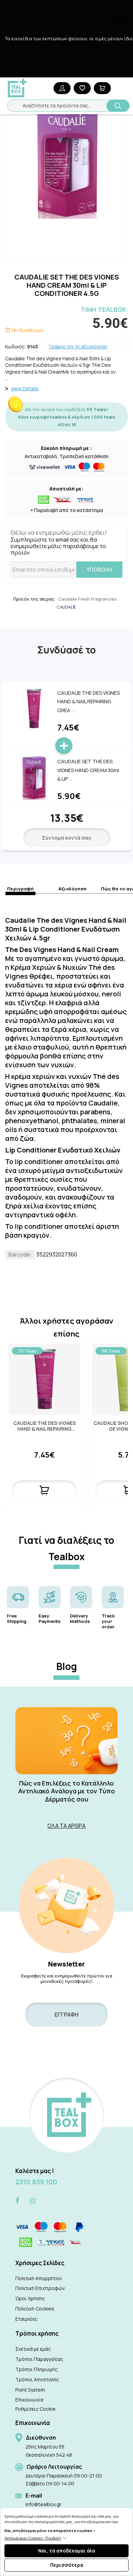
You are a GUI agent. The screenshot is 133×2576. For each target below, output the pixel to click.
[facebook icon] (17, 2201)
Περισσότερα (67, 2565)
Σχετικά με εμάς (33, 2349)
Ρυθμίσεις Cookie (35, 2409)
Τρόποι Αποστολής (37, 2379)
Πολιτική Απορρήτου (39, 2278)
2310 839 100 (36, 2182)
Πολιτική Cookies (35, 2309)
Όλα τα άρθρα (66, 1826)
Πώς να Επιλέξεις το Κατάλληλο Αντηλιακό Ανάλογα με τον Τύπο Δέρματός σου (66, 1791)
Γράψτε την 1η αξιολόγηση (78, 347)
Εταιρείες (26, 2319)
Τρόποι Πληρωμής (36, 2369)
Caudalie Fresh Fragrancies (87, 599)
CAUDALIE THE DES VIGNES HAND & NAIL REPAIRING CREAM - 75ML (45, 1426)
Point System (30, 2390)
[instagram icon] (33, 2201)
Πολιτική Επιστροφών (40, 2288)
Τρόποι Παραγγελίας (39, 2359)
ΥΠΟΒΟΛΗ (99, 570)
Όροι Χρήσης (30, 2298)
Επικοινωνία (29, 2400)
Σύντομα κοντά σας (67, 838)
